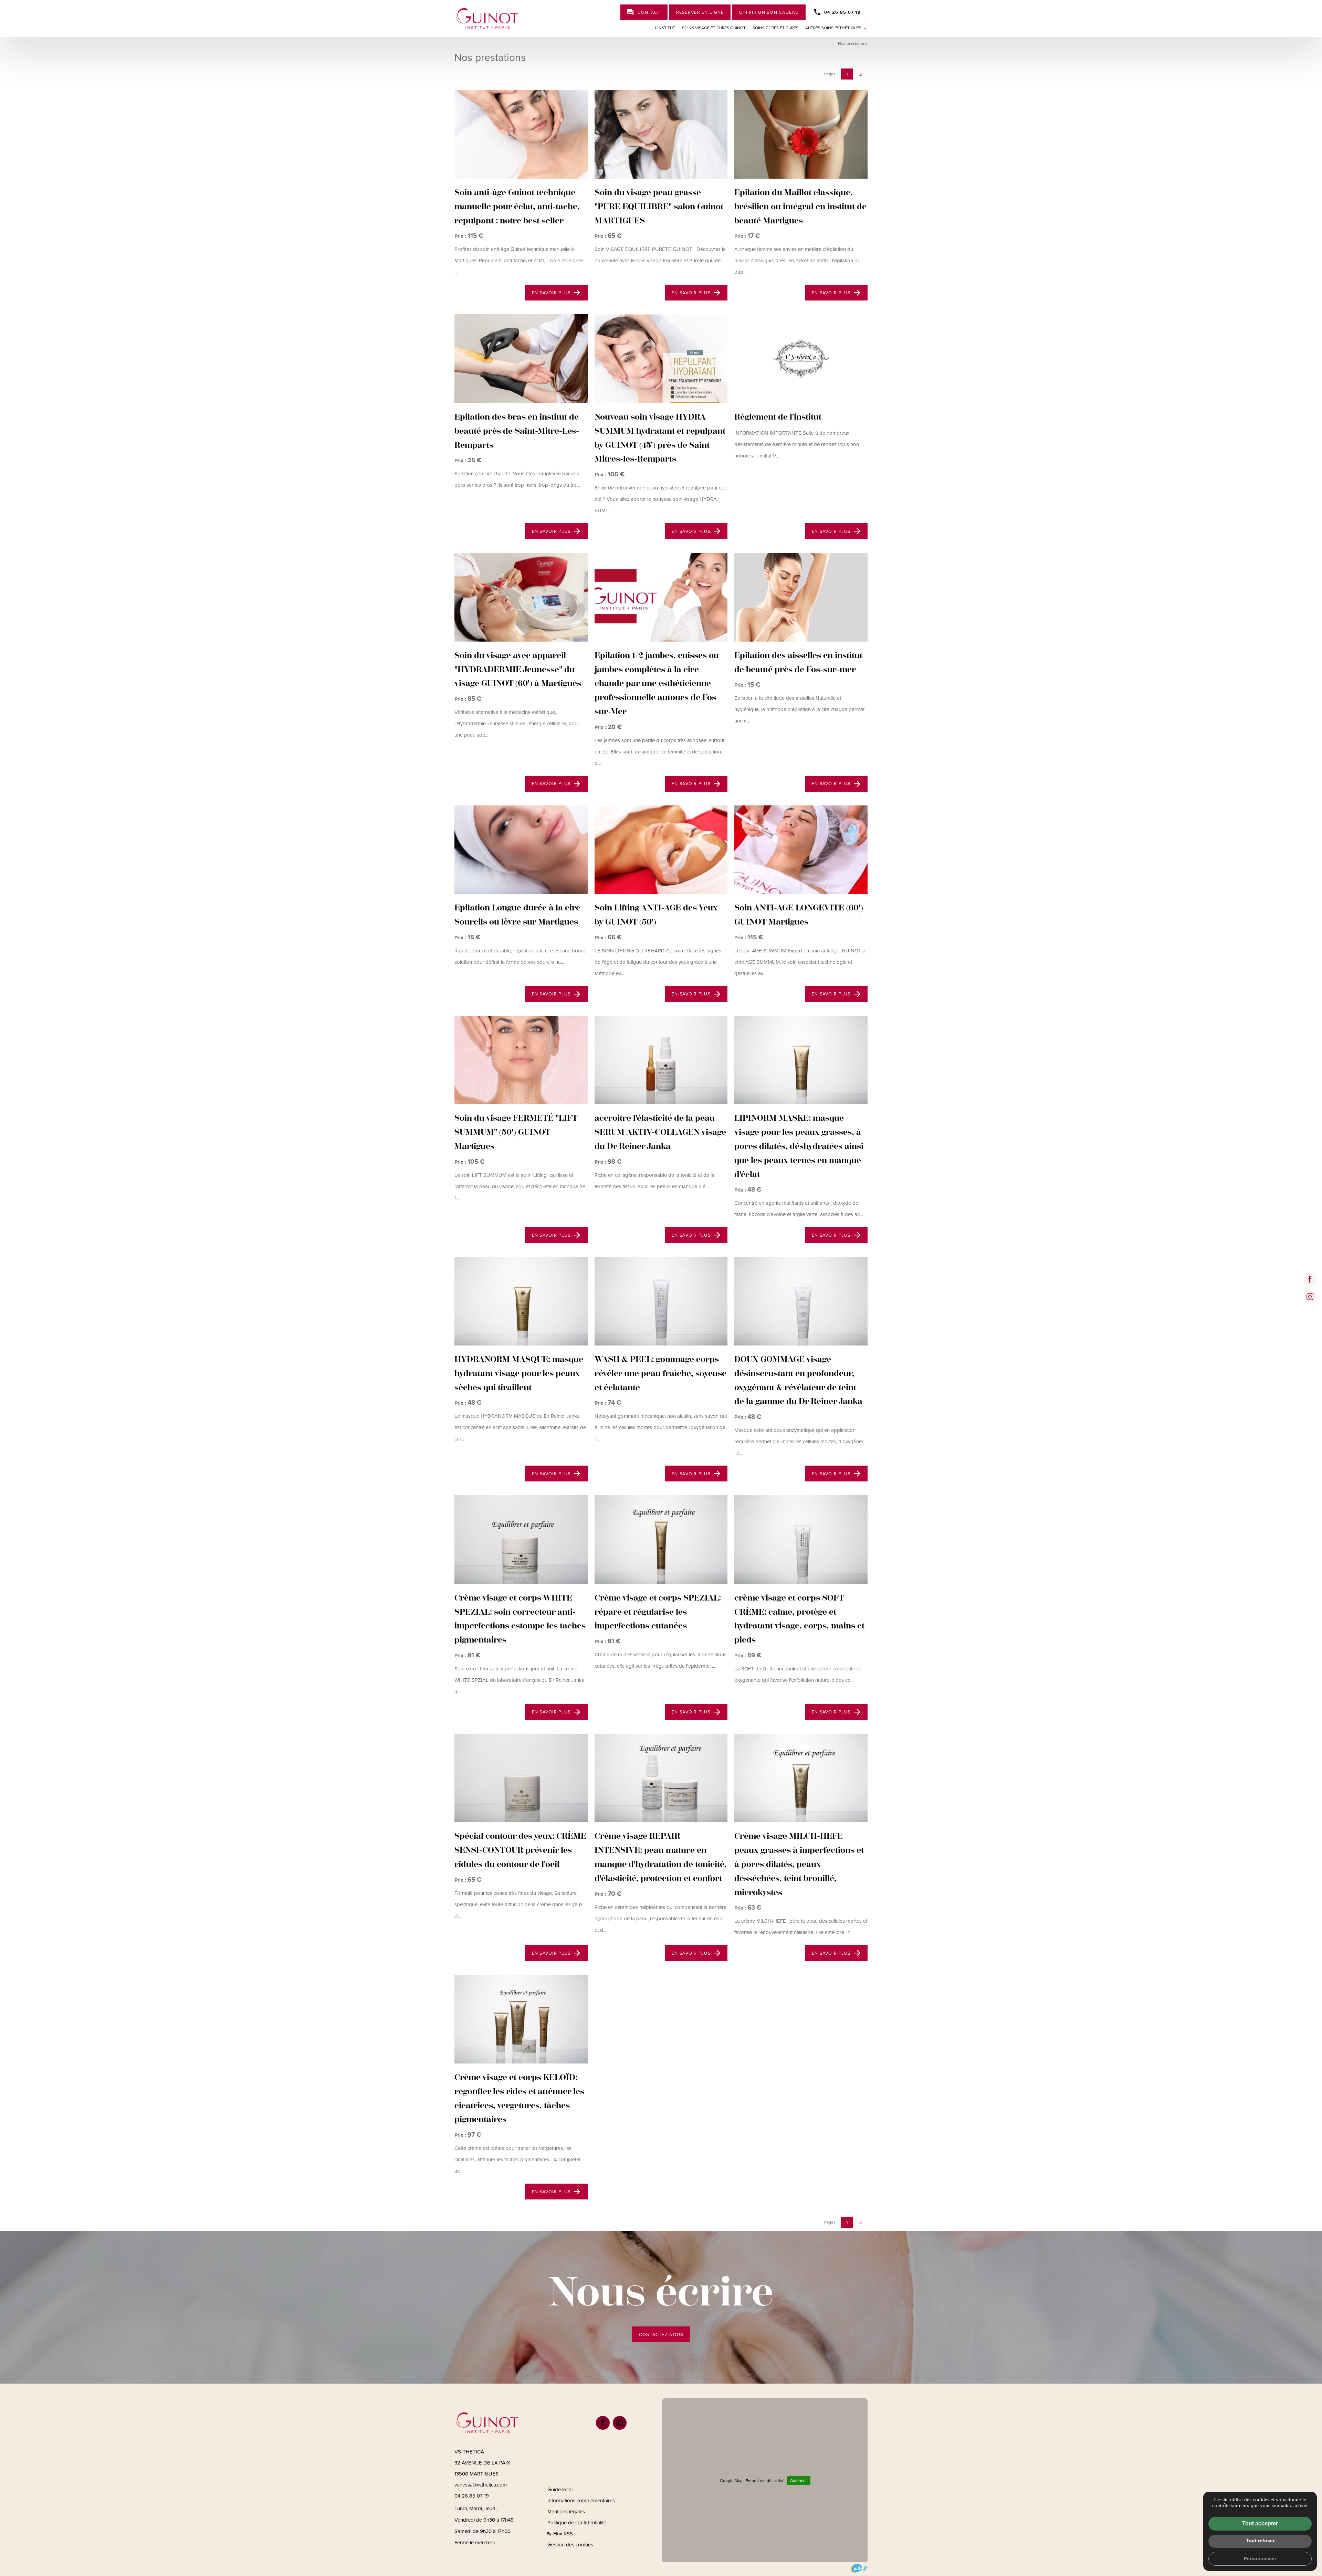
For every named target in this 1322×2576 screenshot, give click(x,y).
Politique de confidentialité (577, 2523)
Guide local (560, 2490)
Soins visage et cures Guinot (714, 28)
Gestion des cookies (570, 2545)
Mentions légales (566, 2512)
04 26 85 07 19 (842, 12)
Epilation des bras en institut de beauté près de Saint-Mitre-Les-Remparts (517, 431)
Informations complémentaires (581, 2501)
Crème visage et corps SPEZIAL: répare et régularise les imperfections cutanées (658, 1612)
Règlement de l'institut (778, 417)
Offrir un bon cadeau (769, 12)
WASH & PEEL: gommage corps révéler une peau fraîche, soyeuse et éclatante (660, 1373)
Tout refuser (1260, 2541)
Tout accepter (1260, 2524)
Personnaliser (1260, 2558)
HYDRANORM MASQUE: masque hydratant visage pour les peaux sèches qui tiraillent (519, 1373)
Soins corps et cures (775, 28)
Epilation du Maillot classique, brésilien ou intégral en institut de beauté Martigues (800, 207)
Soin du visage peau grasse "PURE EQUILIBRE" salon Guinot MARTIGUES (659, 207)
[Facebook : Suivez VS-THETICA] (1310, 1279)
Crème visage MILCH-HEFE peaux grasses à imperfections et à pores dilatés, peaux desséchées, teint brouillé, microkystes (799, 1864)
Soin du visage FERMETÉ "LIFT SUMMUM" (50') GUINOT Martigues (516, 1132)
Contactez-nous (661, 2335)
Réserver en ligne (700, 12)
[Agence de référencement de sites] (859, 2568)
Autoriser (799, 2481)
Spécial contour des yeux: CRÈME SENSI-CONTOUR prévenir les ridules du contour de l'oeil (520, 1850)
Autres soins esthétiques (833, 28)
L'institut (665, 28)
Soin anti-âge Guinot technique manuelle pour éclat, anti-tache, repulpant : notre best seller (517, 207)
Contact (649, 12)
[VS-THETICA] (487, 18)
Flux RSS (562, 2534)
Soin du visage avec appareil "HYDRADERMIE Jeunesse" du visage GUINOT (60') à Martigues (518, 669)
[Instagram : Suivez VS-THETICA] (1310, 1297)
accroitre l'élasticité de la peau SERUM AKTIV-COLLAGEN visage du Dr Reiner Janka (660, 1132)
